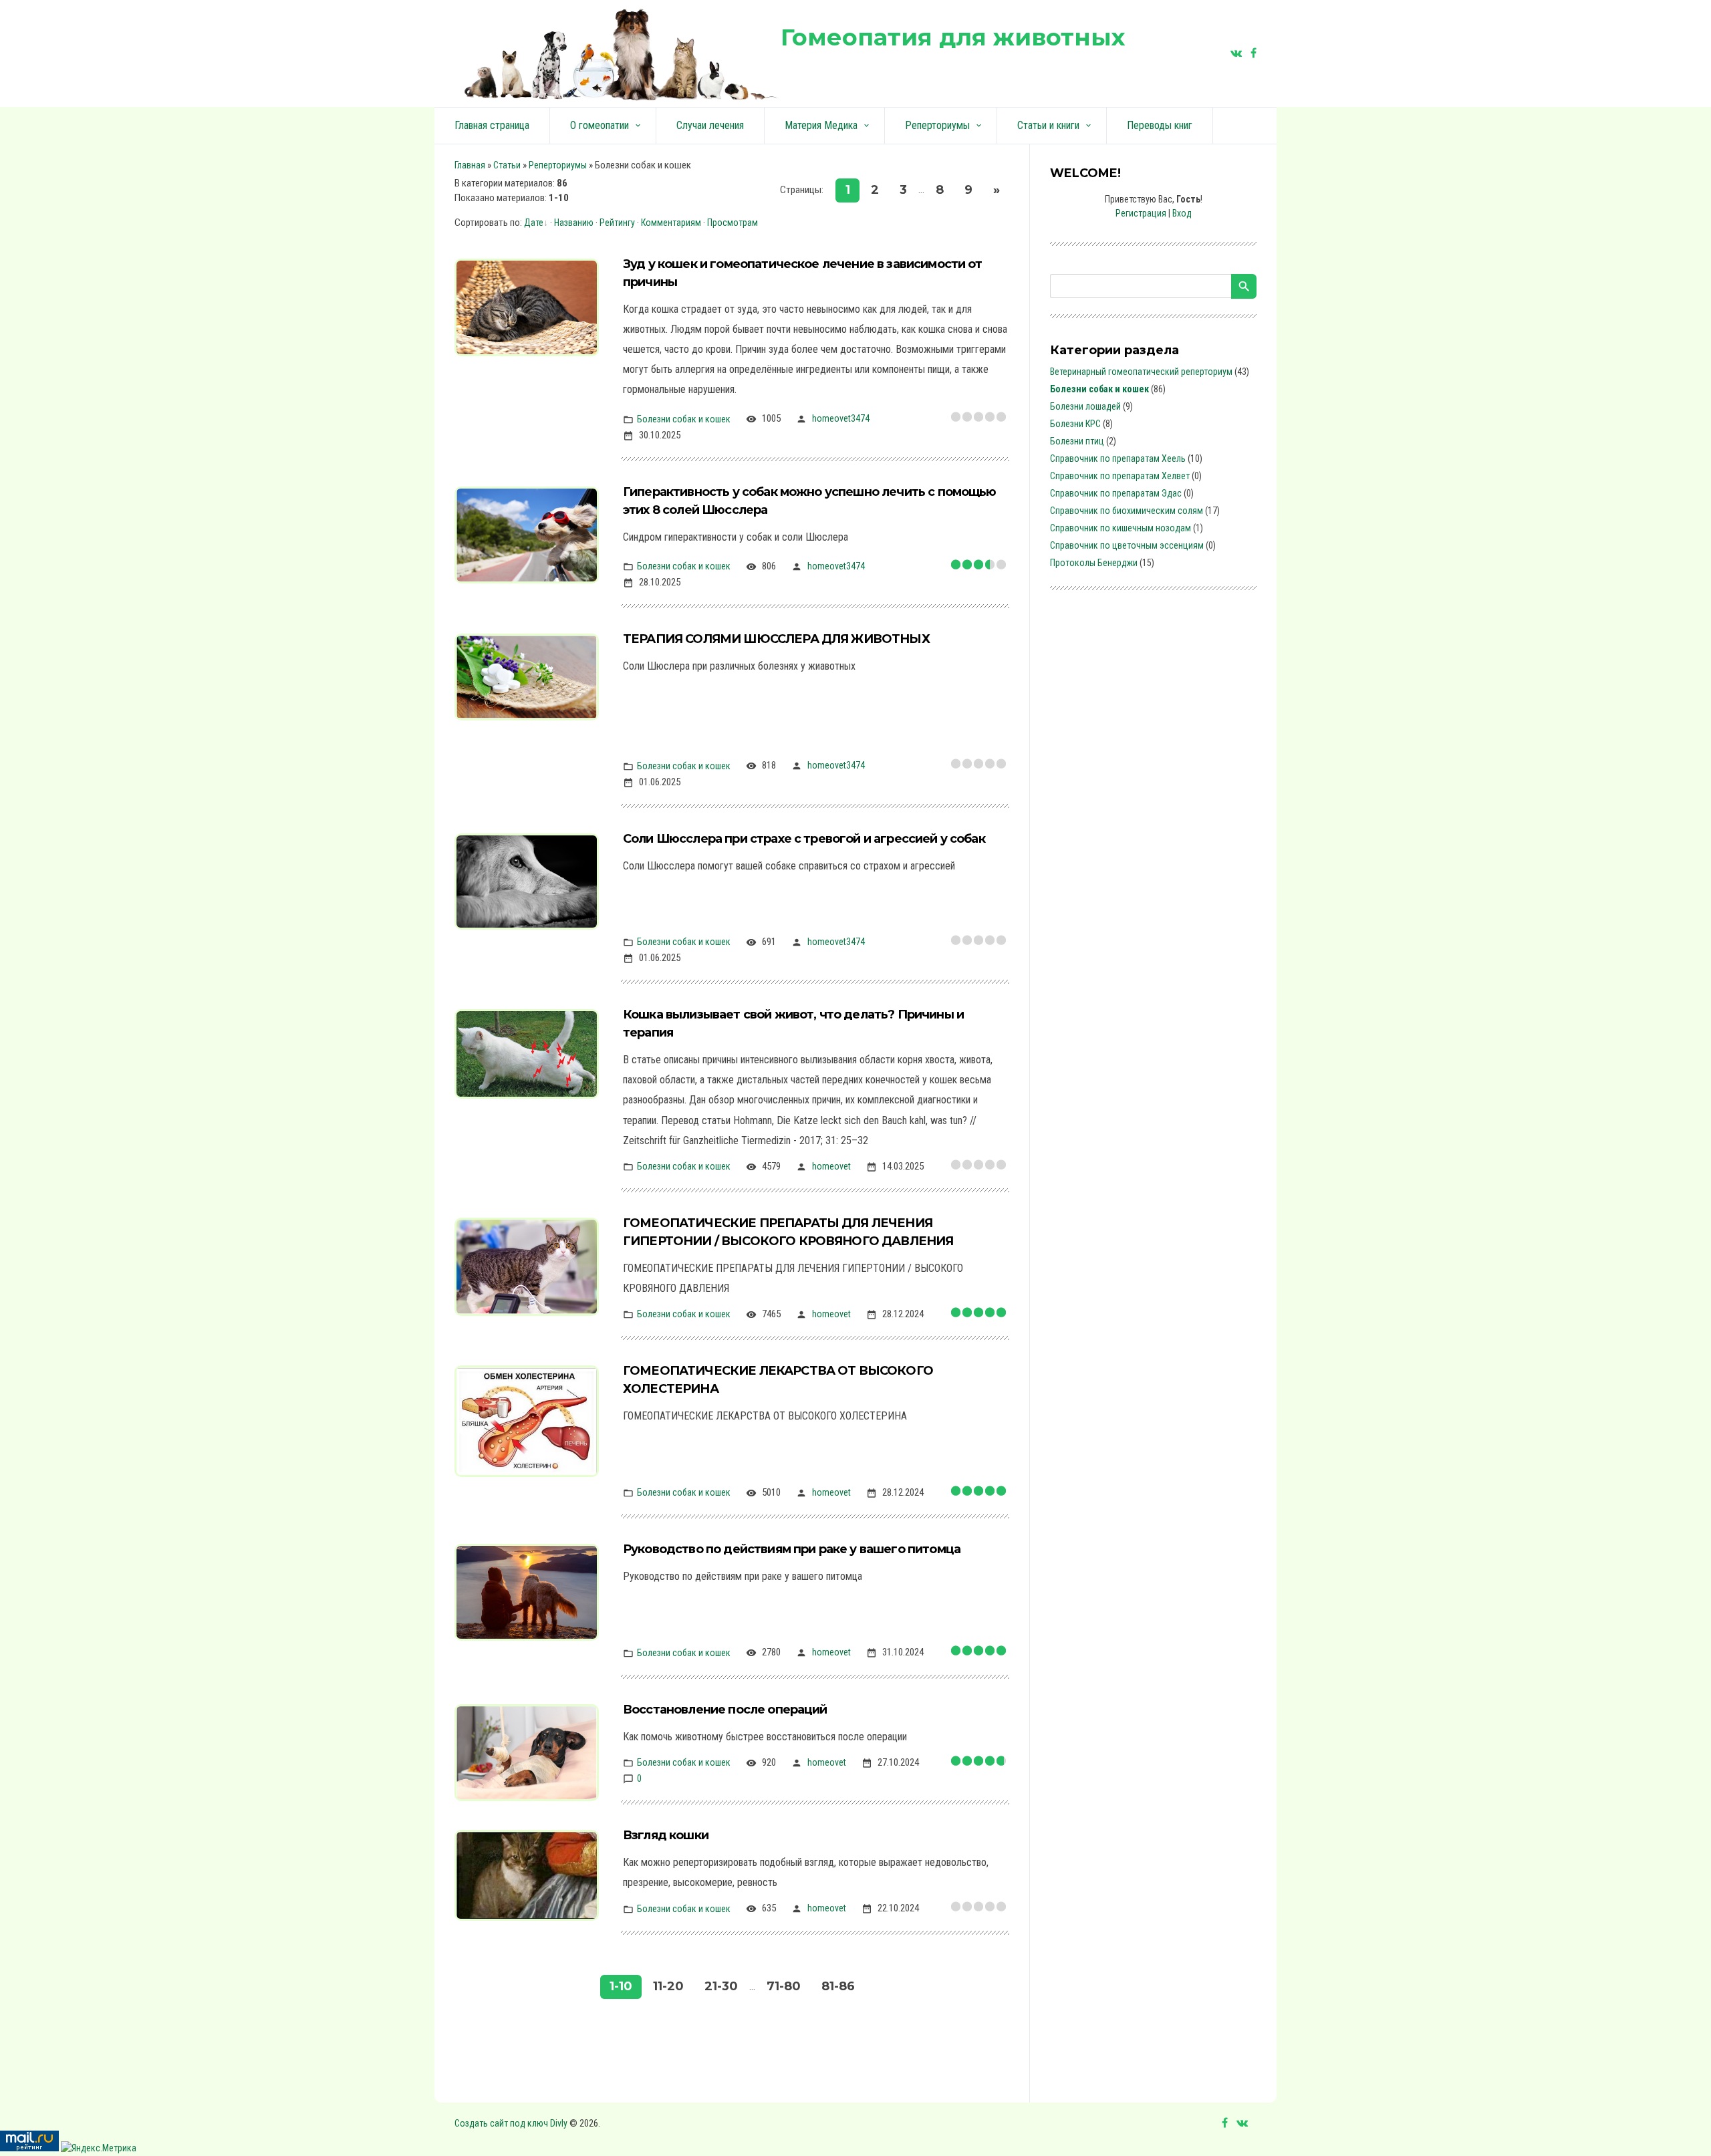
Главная (470, 165)
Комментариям (671, 223)
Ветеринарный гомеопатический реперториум (1141, 372)
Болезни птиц (1077, 441)
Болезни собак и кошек (684, 418)
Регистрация (1141, 213)
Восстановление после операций (725, 1710)
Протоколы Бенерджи (1094, 563)
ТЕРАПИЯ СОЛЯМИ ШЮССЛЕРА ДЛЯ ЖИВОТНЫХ (776, 639)
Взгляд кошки (666, 1835)
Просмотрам (733, 223)
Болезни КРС (1075, 424)
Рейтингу (617, 223)
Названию (574, 223)
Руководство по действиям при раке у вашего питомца (792, 1549)
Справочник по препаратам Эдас (1116, 493)
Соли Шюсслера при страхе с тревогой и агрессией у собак (804, 839)
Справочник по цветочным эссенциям (1127, 545)
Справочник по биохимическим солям (1127, 511)
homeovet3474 (841, 418)
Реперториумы (558, 165)
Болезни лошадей (1085, 406)
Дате (534, 223)
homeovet (831, 1166)
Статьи (507, 165)
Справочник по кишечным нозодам (1121, 528)
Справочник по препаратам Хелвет (1120, 476)
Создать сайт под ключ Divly (511, 2123)
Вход (1182, 213)
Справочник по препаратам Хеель (1118, 458)
